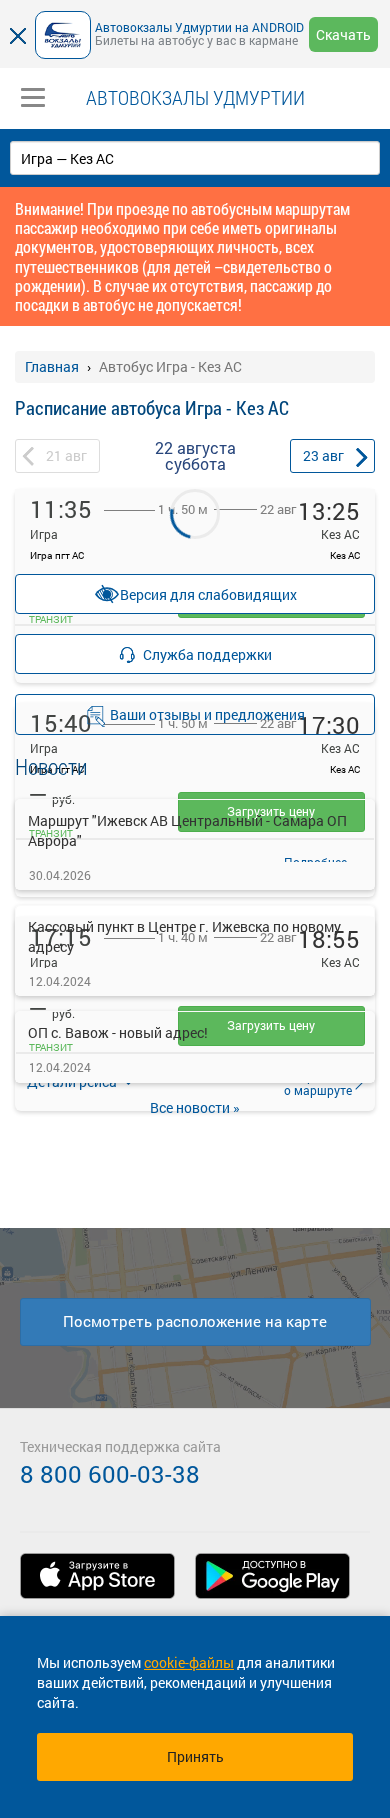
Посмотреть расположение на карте (195, 1321)
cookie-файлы (189, 1662)
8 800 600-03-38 (110, 1474)
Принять (195, 1756)
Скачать (343, 34)
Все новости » (195, 1107)
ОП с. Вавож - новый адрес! (118, 1032)
